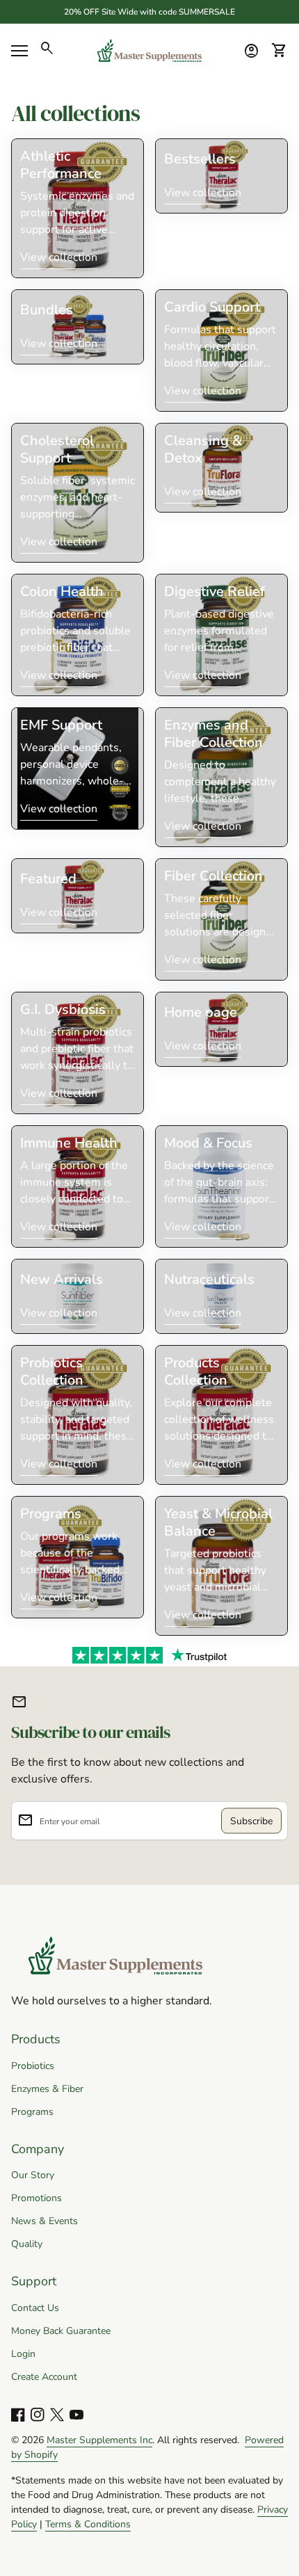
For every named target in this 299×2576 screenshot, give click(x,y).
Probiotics (33, 2066)
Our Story (33, 2175)
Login (23, 2354)
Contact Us (35, 2308)
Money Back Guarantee (61, 2331)
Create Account (44, 2377)
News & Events (45, 2221)
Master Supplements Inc (99, 2440)
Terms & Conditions (88, 2524)
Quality (27, 2244)
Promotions (37, 2198)
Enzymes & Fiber (47, 2089)
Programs (32, 2112)
